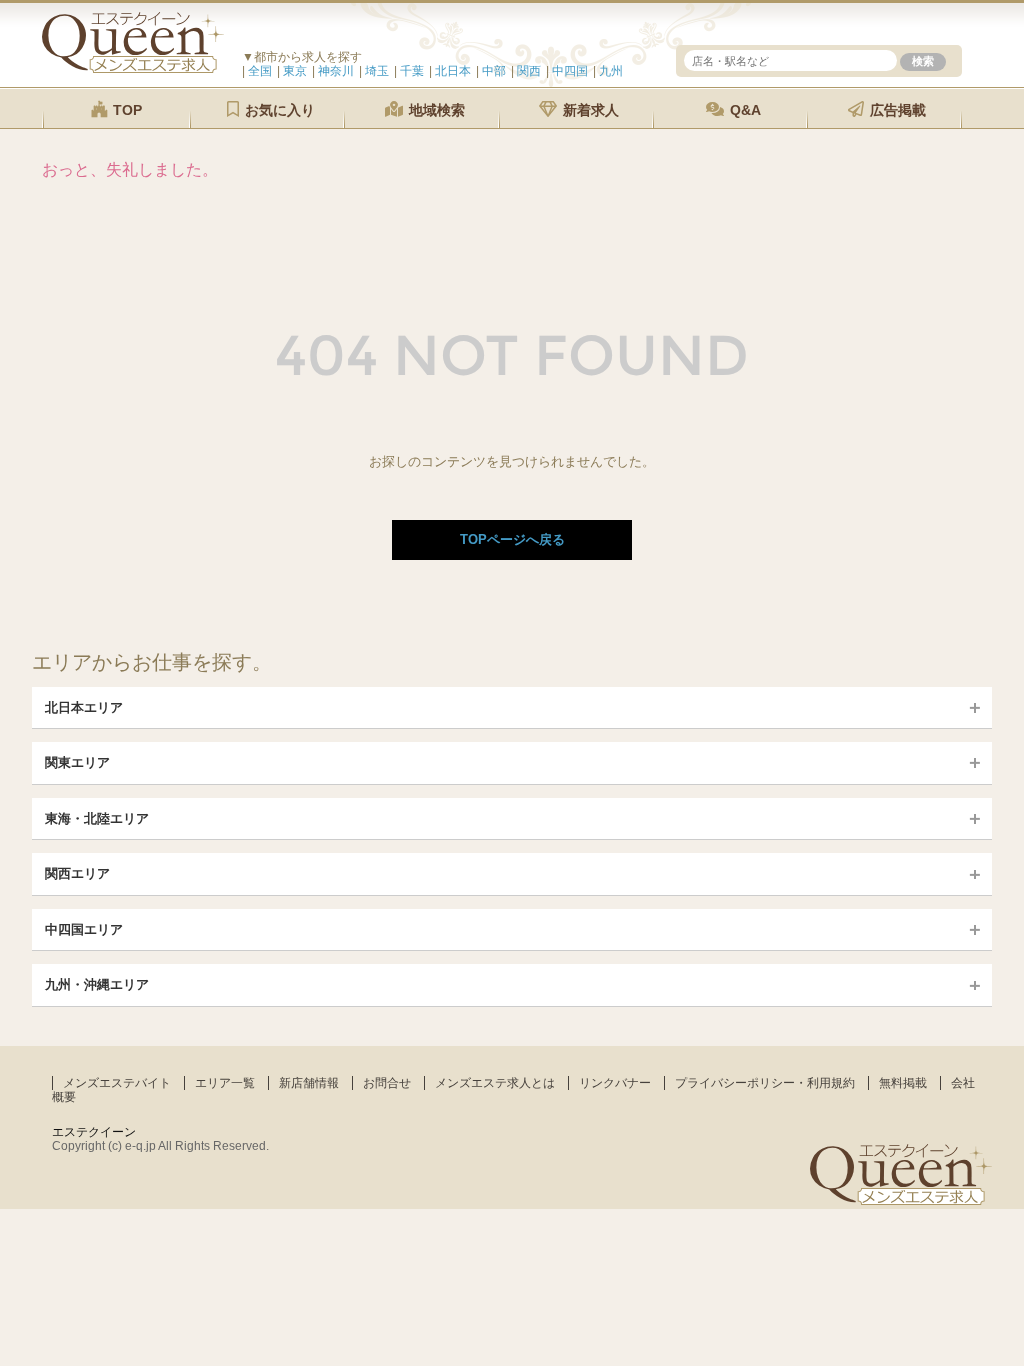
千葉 (412, 71)
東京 (295, 71)
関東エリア (77, 762)
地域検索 (435, 110)
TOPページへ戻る (512, 539)
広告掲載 (896, 110)
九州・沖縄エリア (97, 984)
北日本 (453, 71)
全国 (260, 71)
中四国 (570, 71)
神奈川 (336, 71)
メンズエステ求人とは (495, 1083)
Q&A (743, 110)
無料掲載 (903, 1083)
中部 (494, 71)
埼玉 (377, 71)
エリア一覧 (225, 1083)
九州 (611, 71)
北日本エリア (84, 707)
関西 (529, 71)
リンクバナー (615, 1083)
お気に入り (278, 110)
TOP (125, 110)
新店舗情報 (309, 1083)
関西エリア (77, 873)
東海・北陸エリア (97, 818)
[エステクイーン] (133, 68)
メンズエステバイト (117, 1083)
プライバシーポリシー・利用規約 (765, 1083)
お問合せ (387, 1083)
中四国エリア (84, 929)
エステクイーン (94, 1132)
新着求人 (589, 110)
